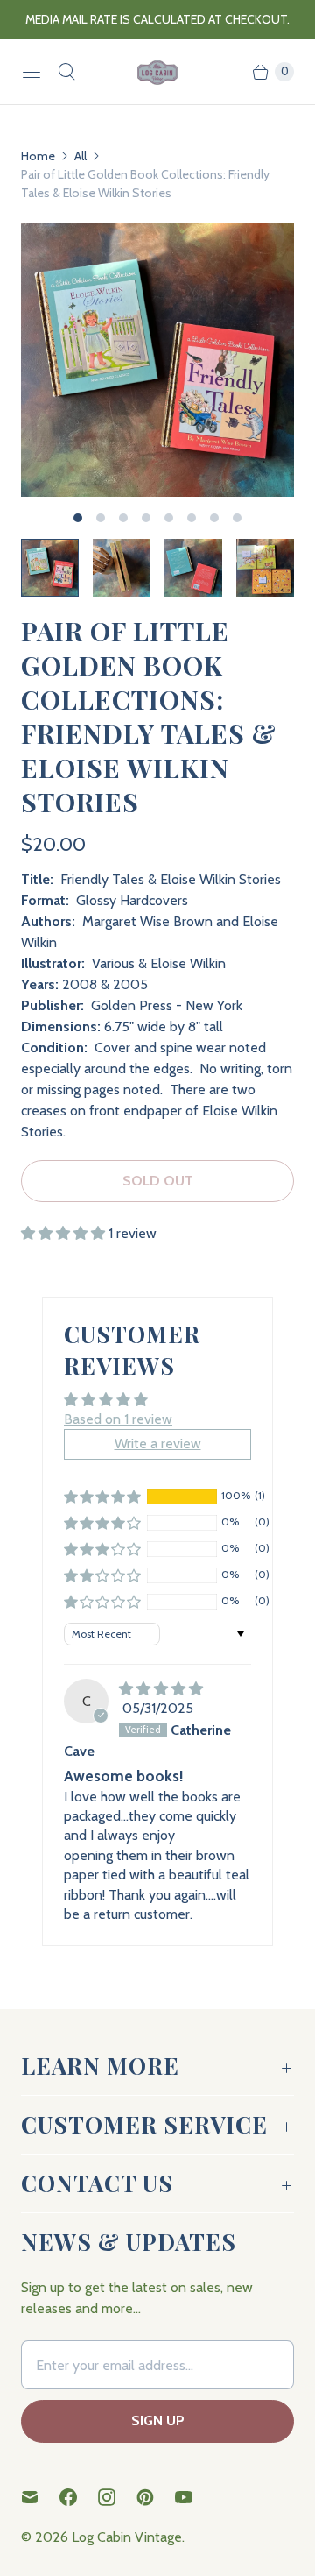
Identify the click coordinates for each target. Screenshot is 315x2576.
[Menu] (31, 72)
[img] (161, 1689)
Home (38, 156)
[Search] (66, 72)
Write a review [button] (158, 1444)
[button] (65, 1233)
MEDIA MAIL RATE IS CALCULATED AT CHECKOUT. (157, 19)
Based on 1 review (118, 1419)
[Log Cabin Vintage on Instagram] (117, 2497)
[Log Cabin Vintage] (157, 72)
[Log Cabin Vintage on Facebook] (79, 2497)
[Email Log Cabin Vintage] (40, 2497)
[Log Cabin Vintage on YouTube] (194, 2497)
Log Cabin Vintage (127, 2537)
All (80, 156)
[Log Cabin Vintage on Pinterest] (156, 2497)
